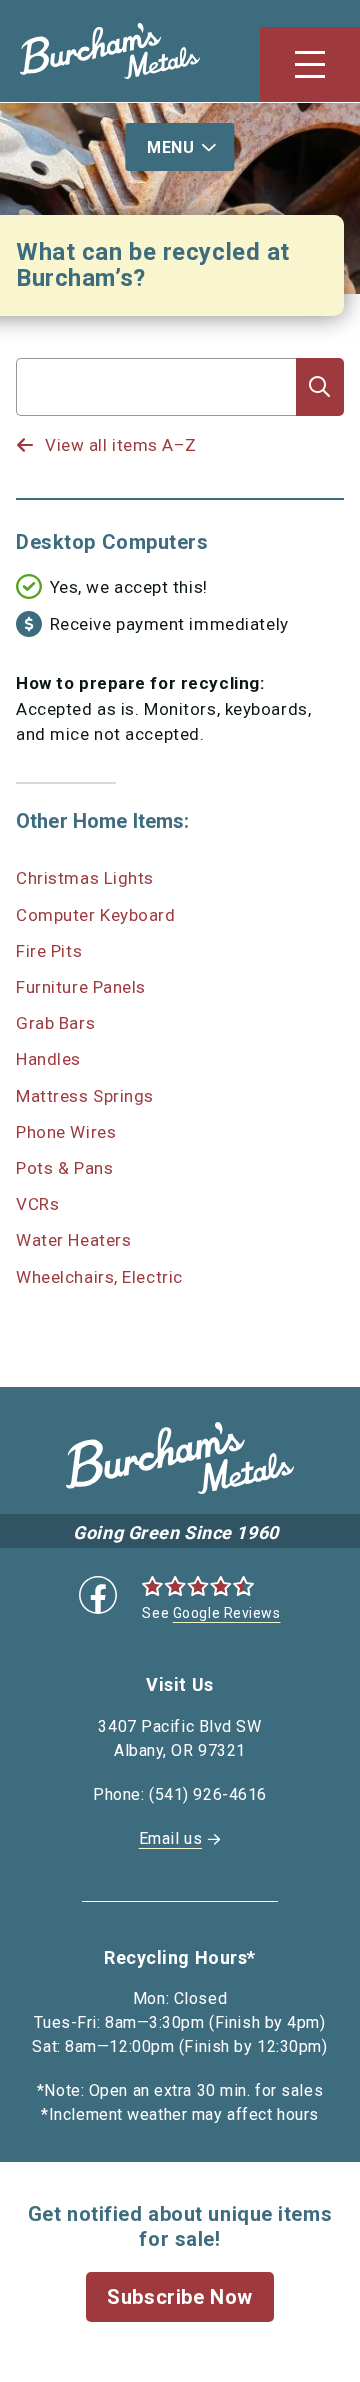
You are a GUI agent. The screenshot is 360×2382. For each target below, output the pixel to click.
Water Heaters (73, 1240)
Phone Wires (66, 1132)
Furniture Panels (81, 987)
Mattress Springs (85, 1096)
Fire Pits (49, 951)
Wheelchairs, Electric (99, 1277)
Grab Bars (55, 1023)
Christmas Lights (85, 878)
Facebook (98, 1595)
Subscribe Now (179, 2297)
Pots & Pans (64, 1168)
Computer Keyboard (96, 915)
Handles (48, 1059)
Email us (170, 1838)
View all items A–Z (121, 445)
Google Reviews (227, 1613)
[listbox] (156, 426)
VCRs (37, 1204)
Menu (170, 147)
